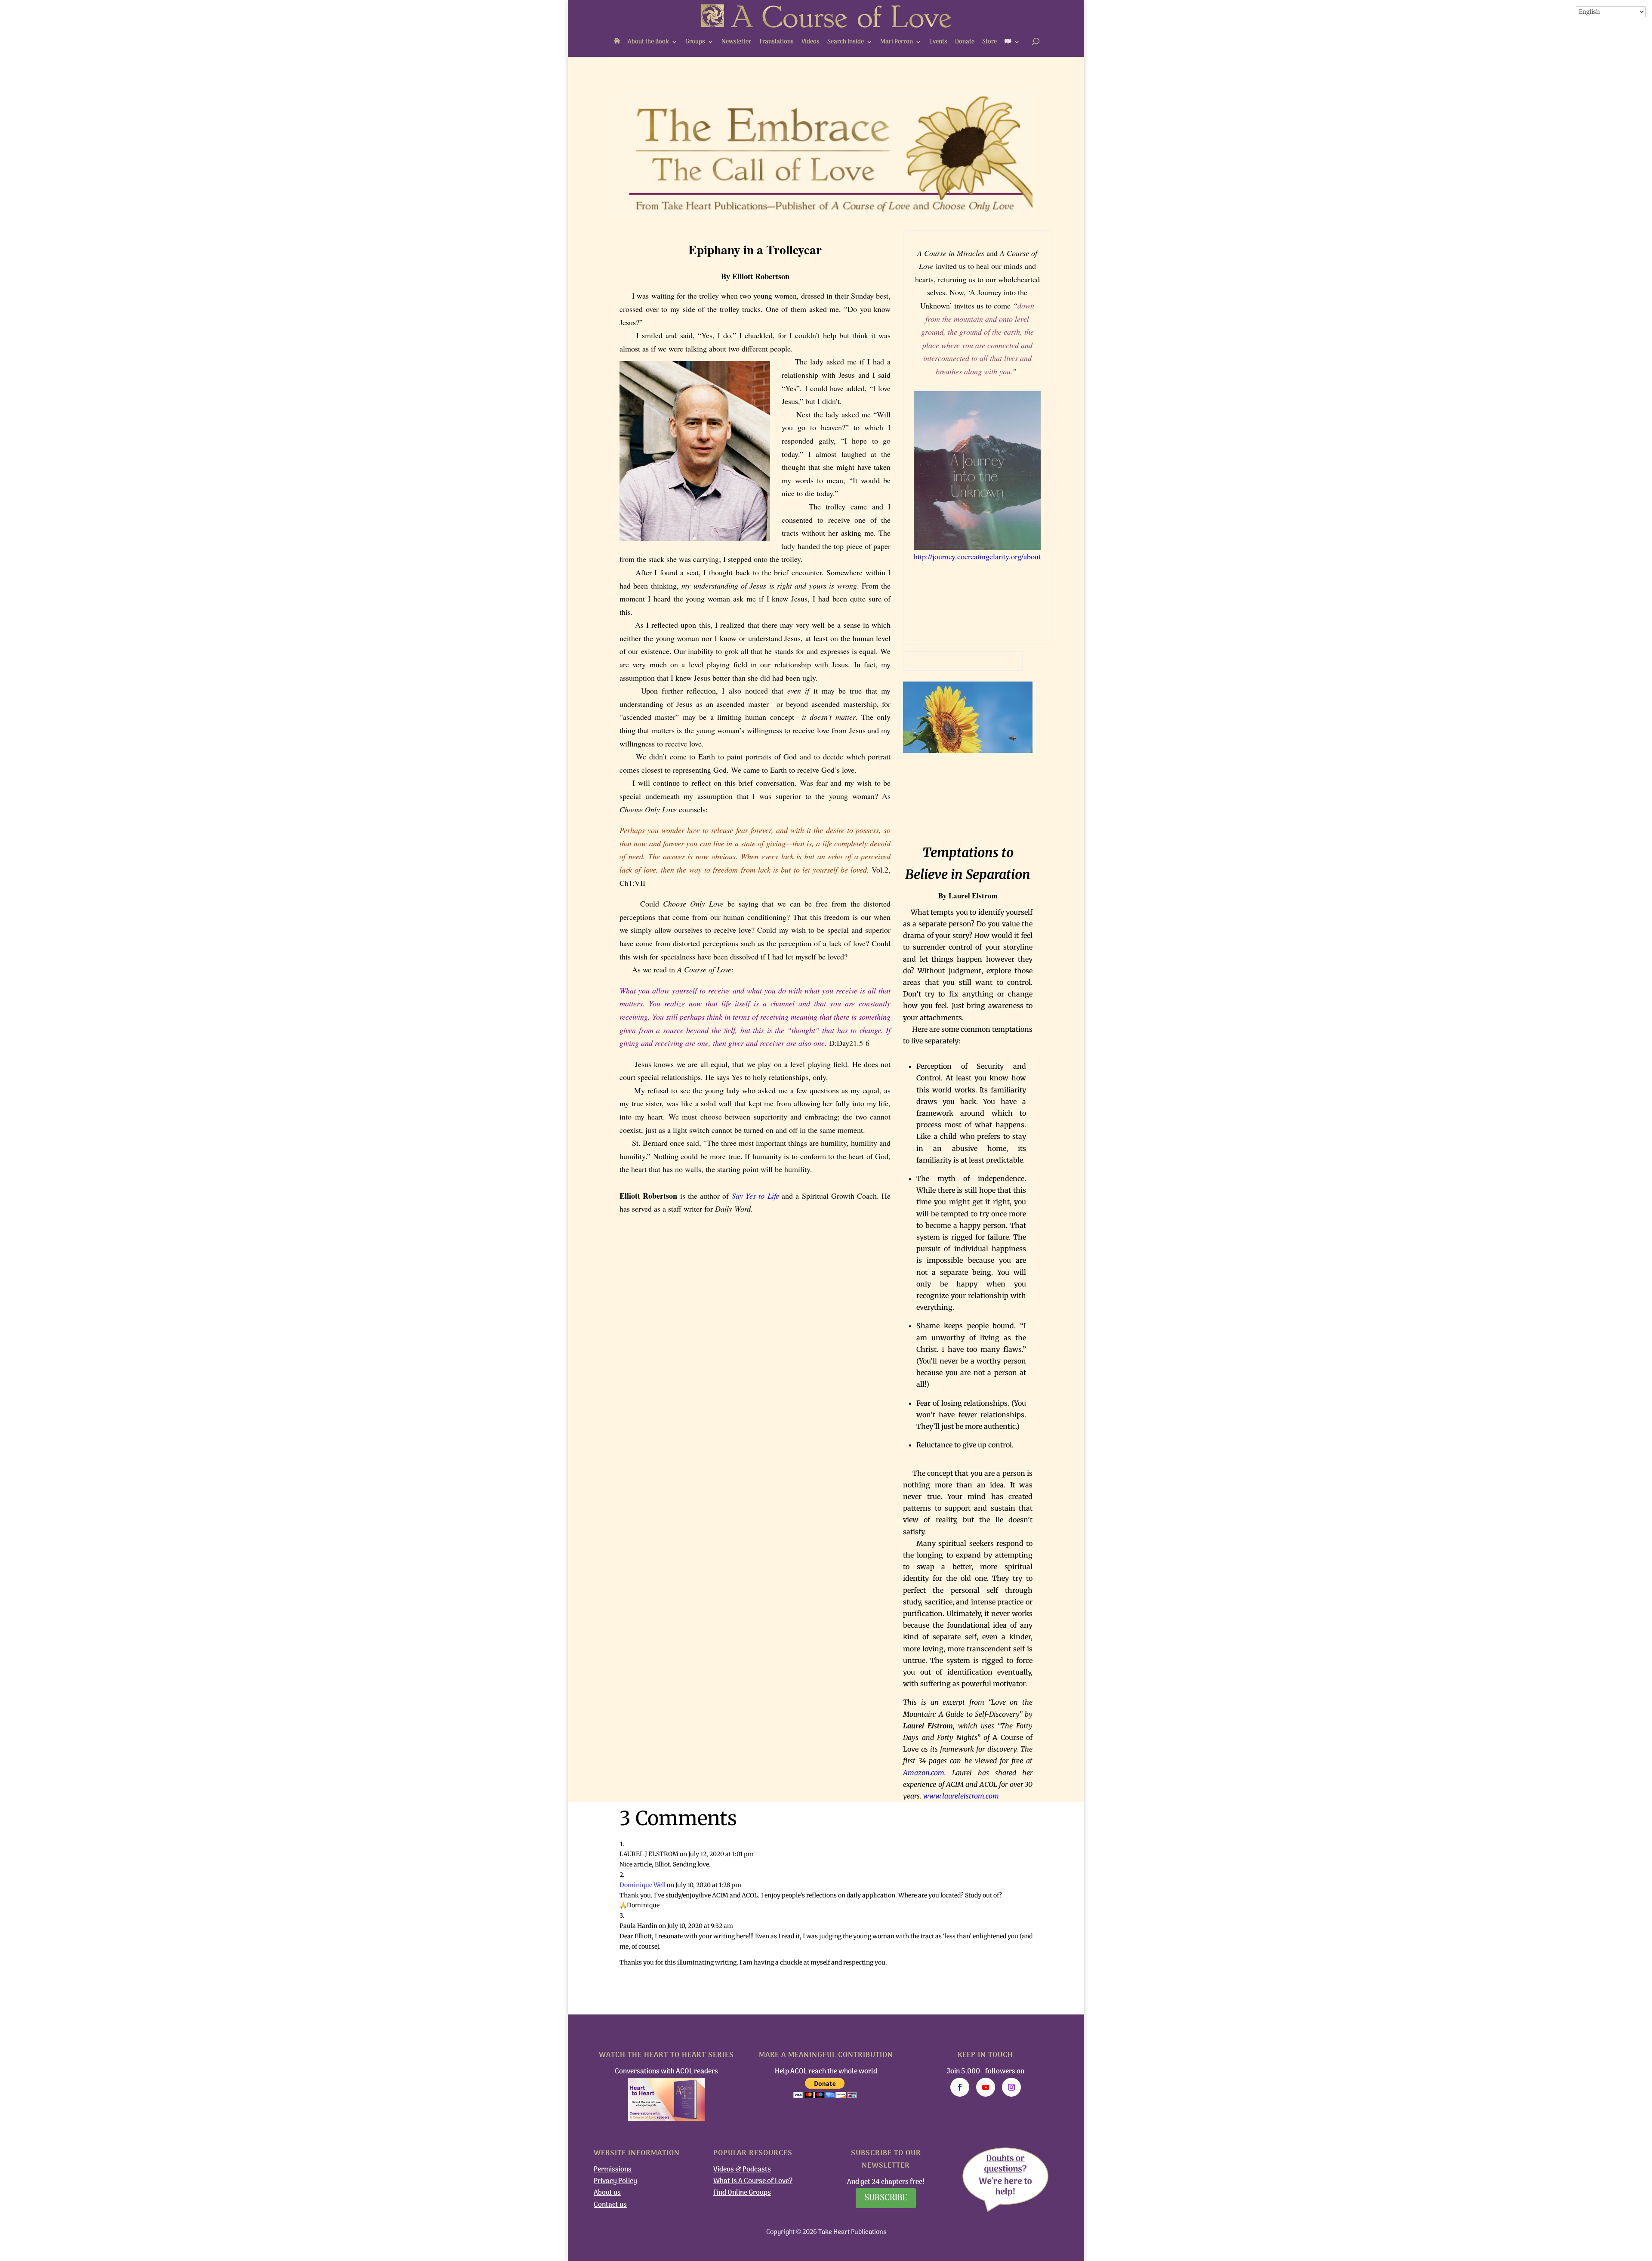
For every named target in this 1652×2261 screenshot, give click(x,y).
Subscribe (886, 2198)
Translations (776, 42)
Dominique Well (643, 1885)
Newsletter (736, 42)
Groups (695, 42)
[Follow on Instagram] (1011, 2087)
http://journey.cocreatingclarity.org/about (977, 556)
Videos (811, 42)
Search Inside (846, 42)
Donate (965, 42)
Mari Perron (897, 42)
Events (938, 42)
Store (989, 42)
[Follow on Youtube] (986, 2087)
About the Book (648, 42)
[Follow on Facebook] (960, 2087)
